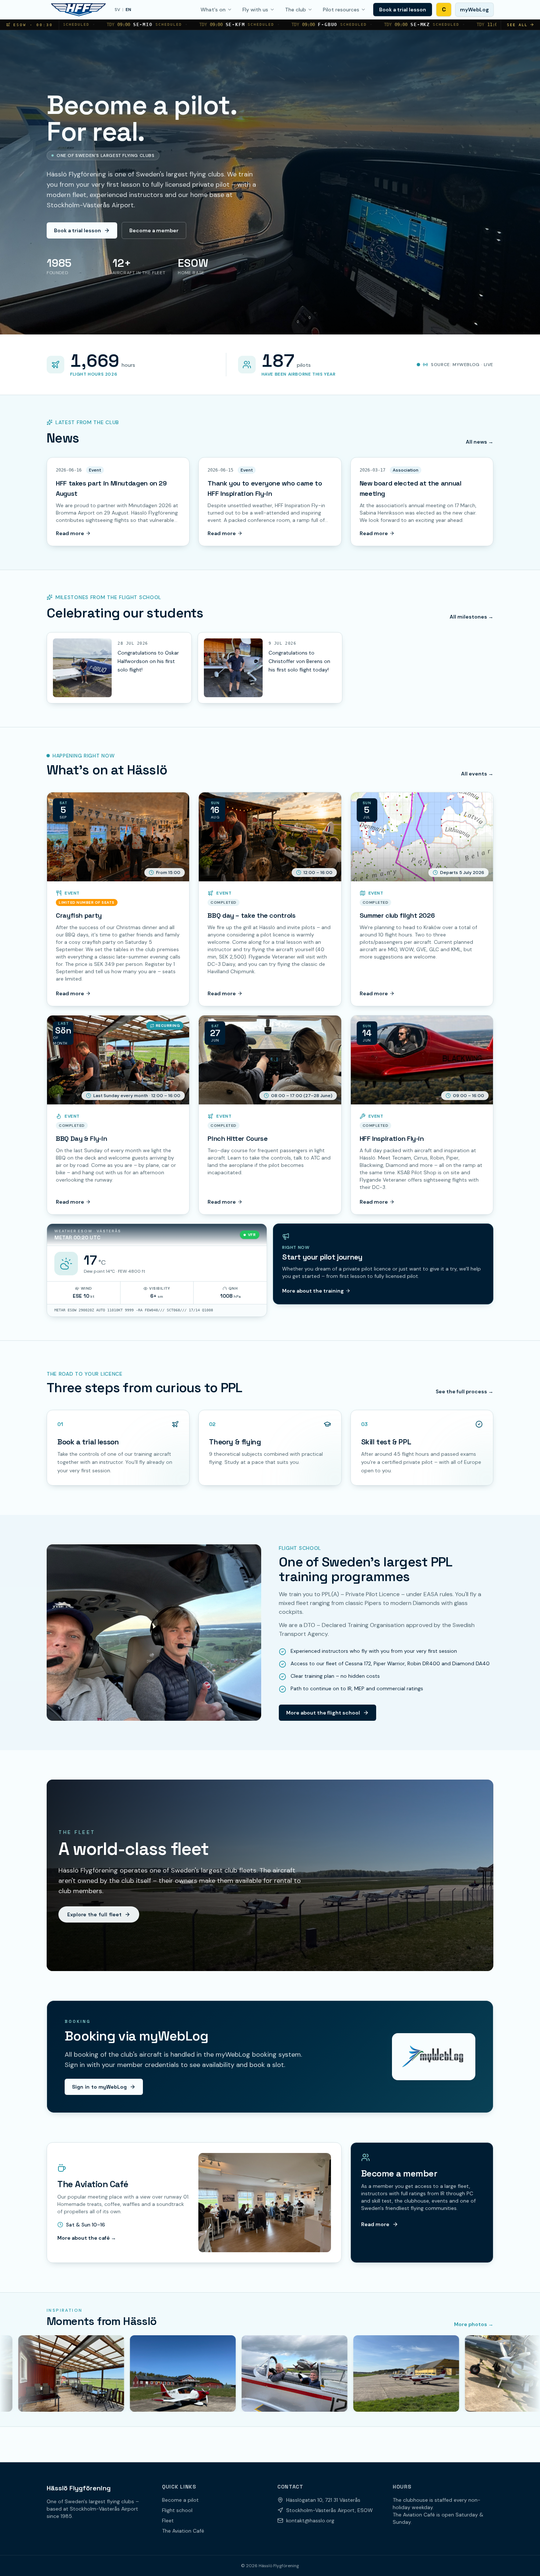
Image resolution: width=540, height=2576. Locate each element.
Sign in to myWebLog (99, 2087)
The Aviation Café (183, 2531)
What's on (213, 10)
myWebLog (474, 10)
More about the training (313, 1291)
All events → (477, 774)
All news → (480, 442)
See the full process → (465, 1391)
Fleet (168, 2521)
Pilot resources (341, 10)
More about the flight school (323, 1713)
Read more (70, 533)
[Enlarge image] (82, 668)
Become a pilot (180, 2500)
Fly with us (255, 10)
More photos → (474, 2324)
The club (296, 10)
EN (128, 10)
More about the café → (87, 2238)
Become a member (154, 230)
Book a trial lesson (403, 10)
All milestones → (471, 617)
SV (117, 10)
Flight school (177, 2510)
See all (517, 25)
